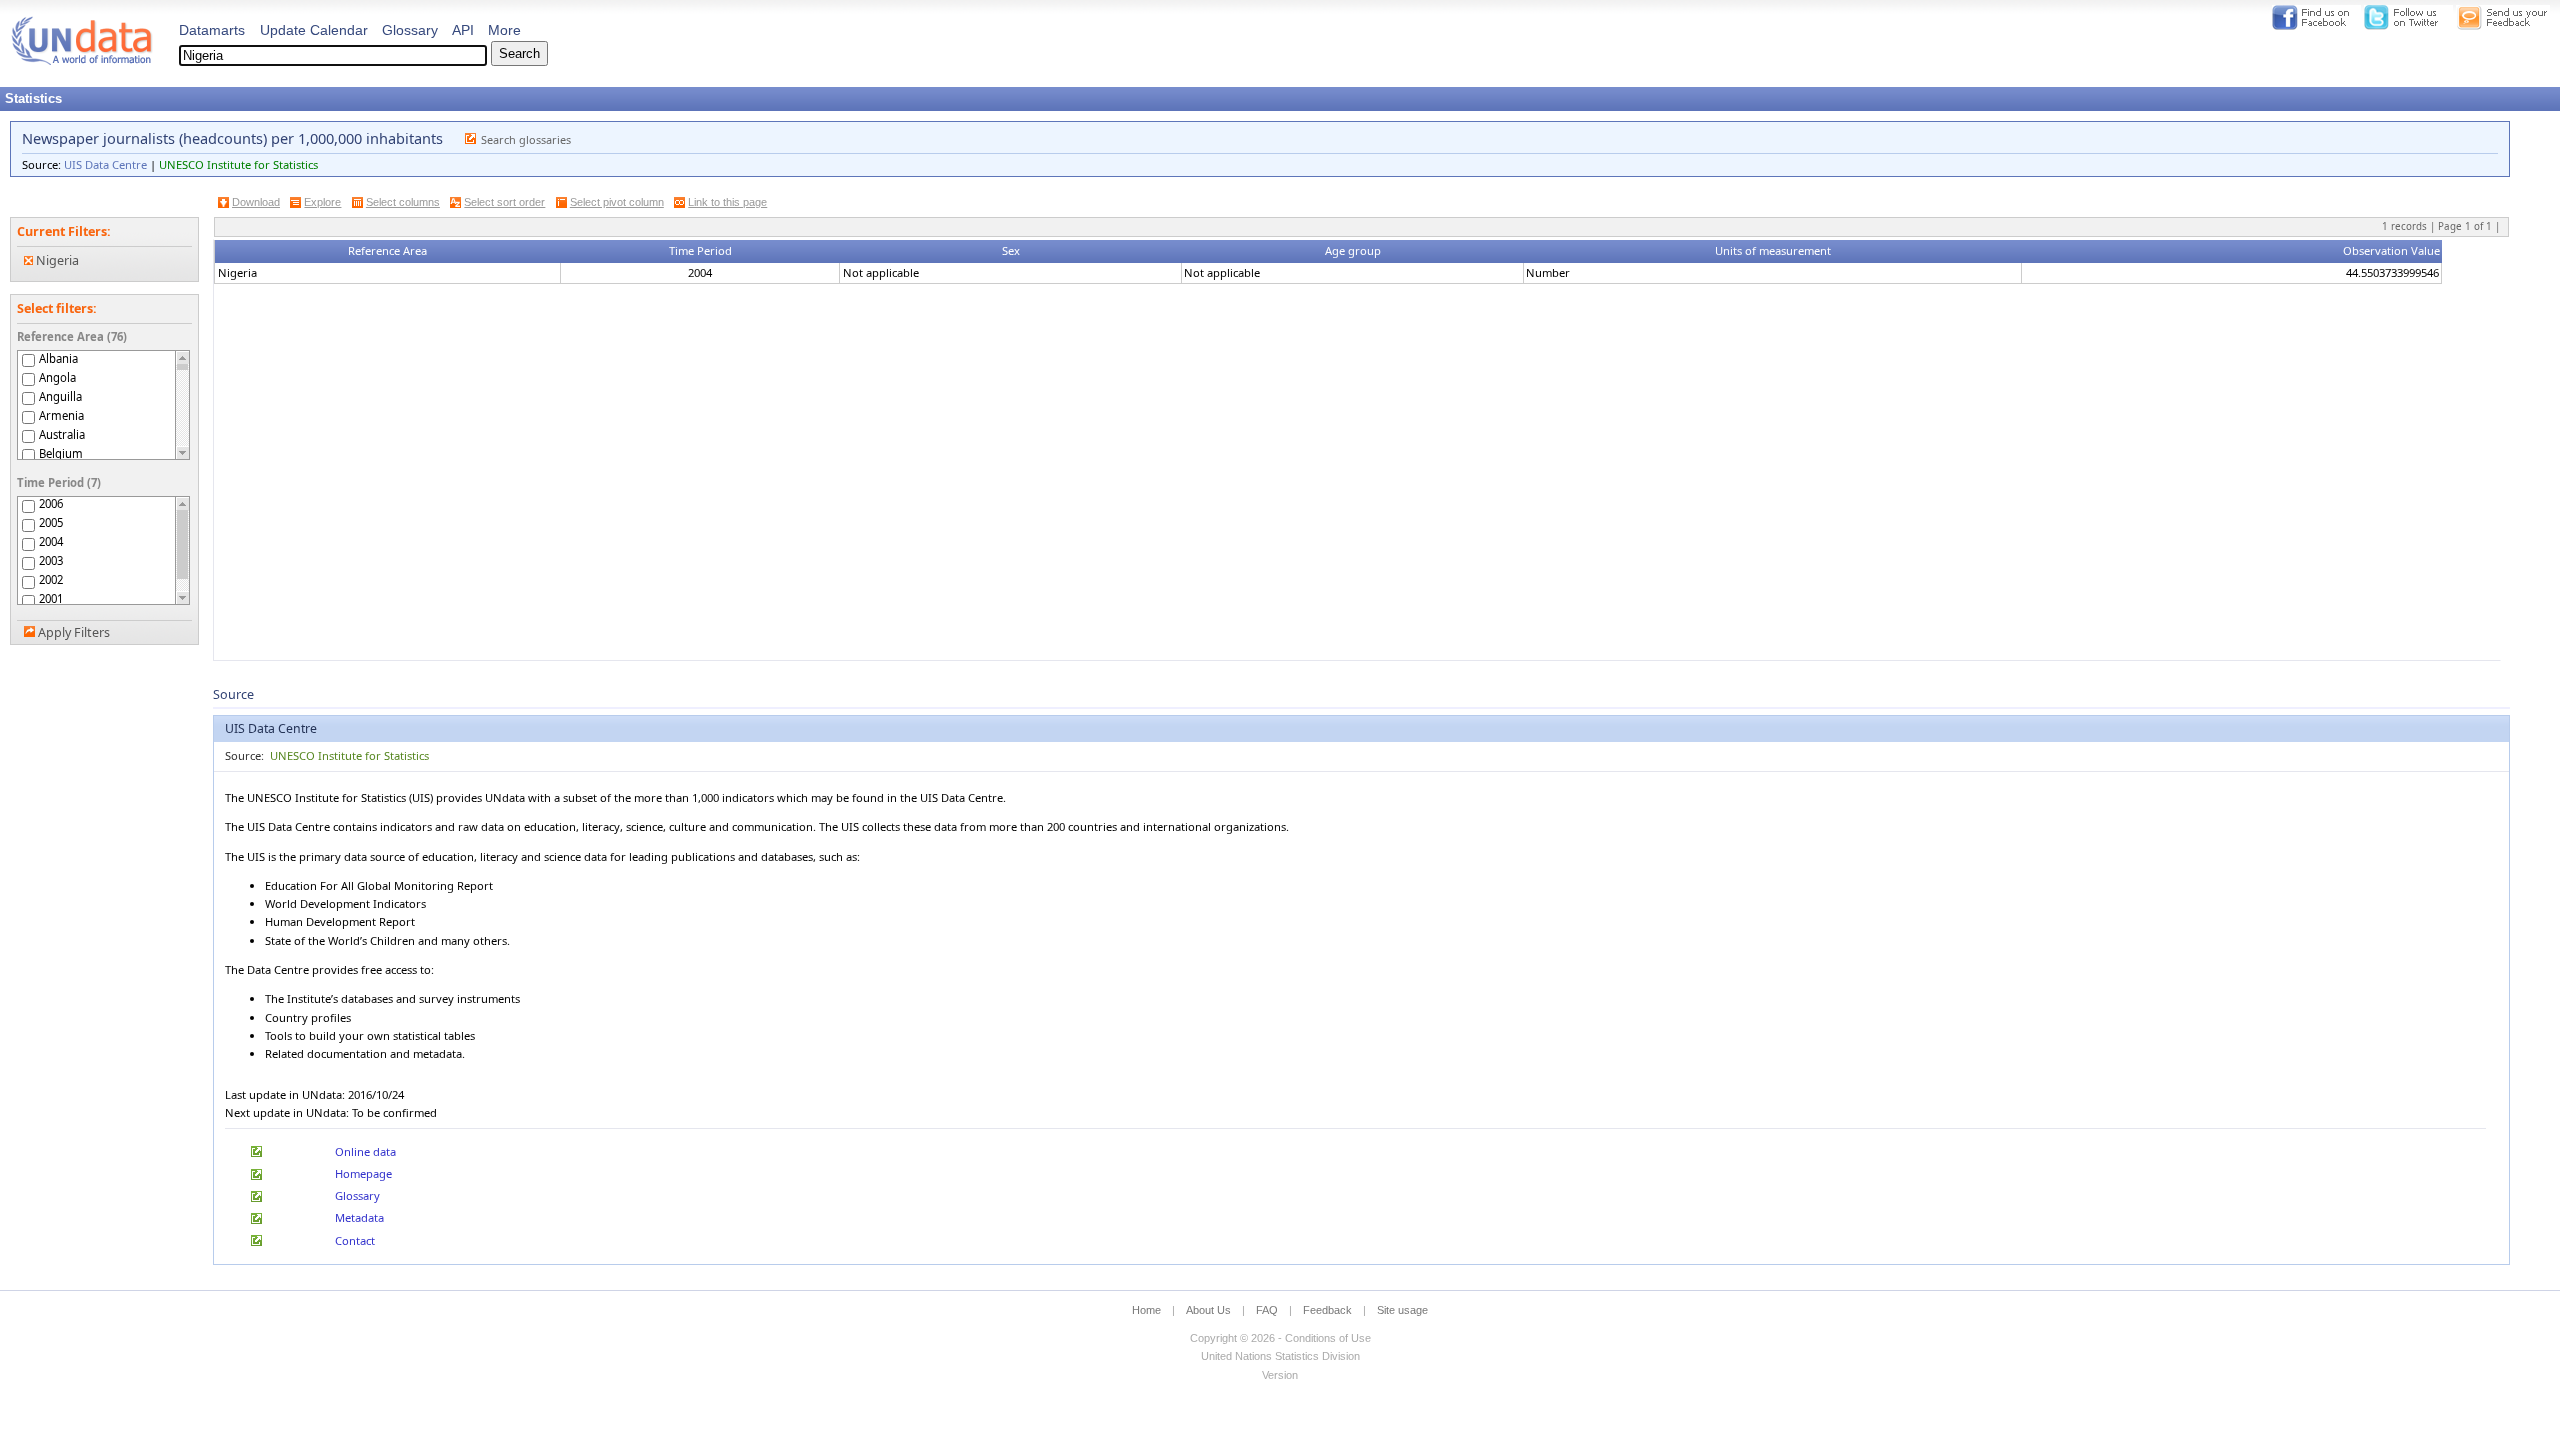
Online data (365, 1151)
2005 (51, 523)
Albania (58, 358)
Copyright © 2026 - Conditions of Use (1280, 1338)
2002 (51, 580)
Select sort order (504, 202)
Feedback (1327, 1310)
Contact (355, 1240)
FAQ (1267, 1310)
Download (256, 202)
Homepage (363, 1173)
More (504, 30)
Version (1280, 1375)
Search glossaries (526, 139)
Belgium (61, 453)
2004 (51, 542)
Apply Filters (74, 632)
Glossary (410, 30)
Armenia (61, 415)
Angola (57, 377)
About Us (1208, 1310)
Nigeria (56, 260)
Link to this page (727, 202)
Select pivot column (617, 202)
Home (1146, 1310)
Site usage (1402, 1310)
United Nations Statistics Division (1280, 1356)
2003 (51, 561)
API (463, 30)
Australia (62, 434)
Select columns (403, 202)
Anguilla (60, 396)
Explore (322, 202)
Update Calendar (314, 30)
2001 (51, 599)
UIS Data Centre (105, 164)
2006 (51, 504)
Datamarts (212, 30)
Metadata (359, 1217)
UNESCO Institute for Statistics (238, 164)
